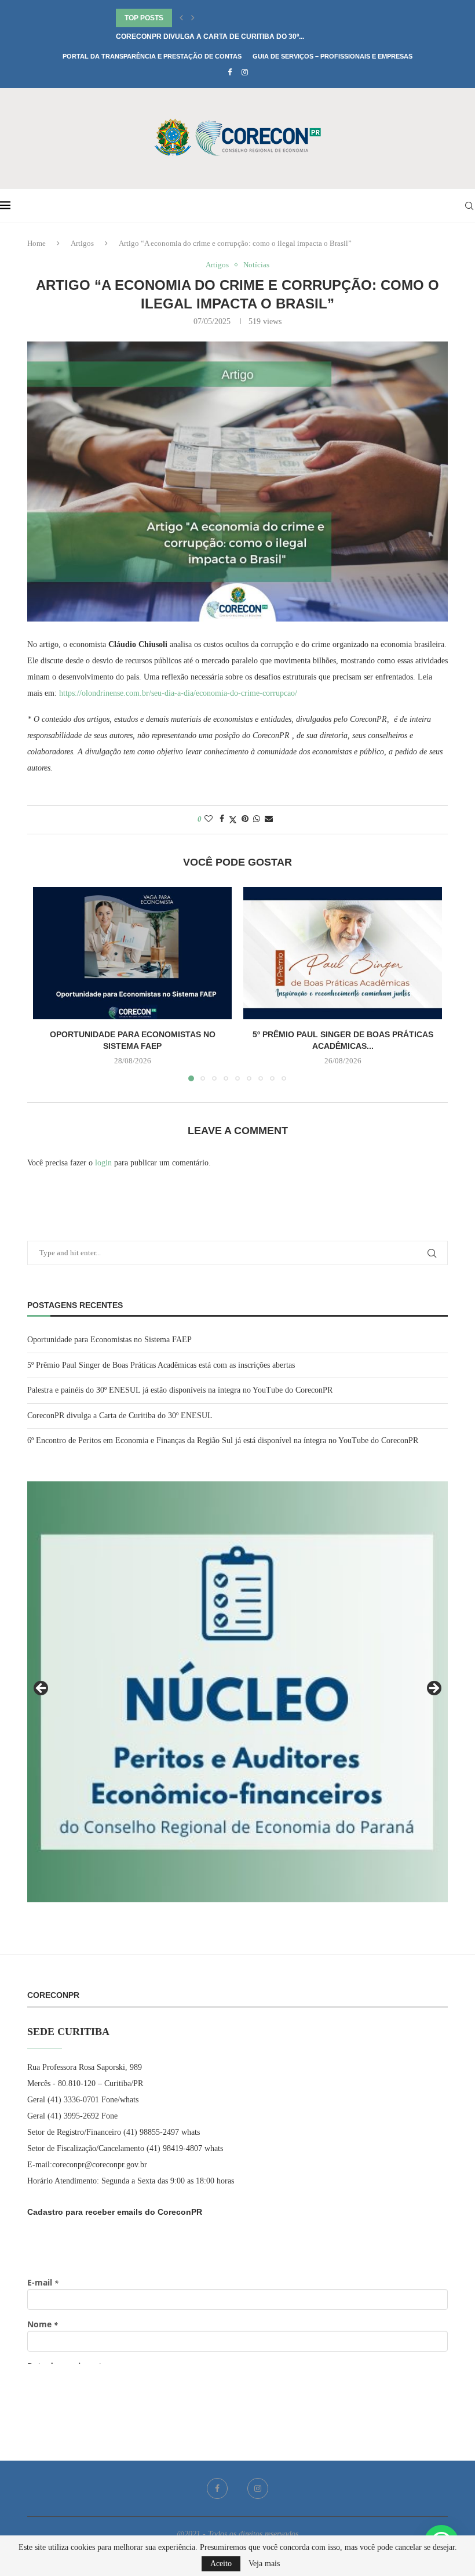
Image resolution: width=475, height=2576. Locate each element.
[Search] (469, 206)
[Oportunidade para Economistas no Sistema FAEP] (132, 953)
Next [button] (433, 1689)
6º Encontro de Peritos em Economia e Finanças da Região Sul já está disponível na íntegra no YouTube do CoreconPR (223, 1440)
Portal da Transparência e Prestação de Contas (152, 56)
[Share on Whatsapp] (257, 819)
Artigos (82, 243)
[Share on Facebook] (222, 819)
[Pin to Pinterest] (245, 819)
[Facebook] (230, 72)
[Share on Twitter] (233, 820)
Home (36, 243)
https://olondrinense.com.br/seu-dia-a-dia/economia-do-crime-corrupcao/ (178, 693)
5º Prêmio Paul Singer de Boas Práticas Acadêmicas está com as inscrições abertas (161, 1365)
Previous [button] (42, 1689)
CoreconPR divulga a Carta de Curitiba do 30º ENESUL (120, 1416)
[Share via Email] (269, 819)
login (103, 1163)
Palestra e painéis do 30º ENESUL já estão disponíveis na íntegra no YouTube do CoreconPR (180, 1390)
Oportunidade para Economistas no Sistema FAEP (109, 1340)
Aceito (221, 2564)
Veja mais (264, 2564)
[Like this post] (209, 819)
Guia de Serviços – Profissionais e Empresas (332, 56)
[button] (181, 18)
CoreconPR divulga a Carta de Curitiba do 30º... (210, 37)
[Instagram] (245, 72)
